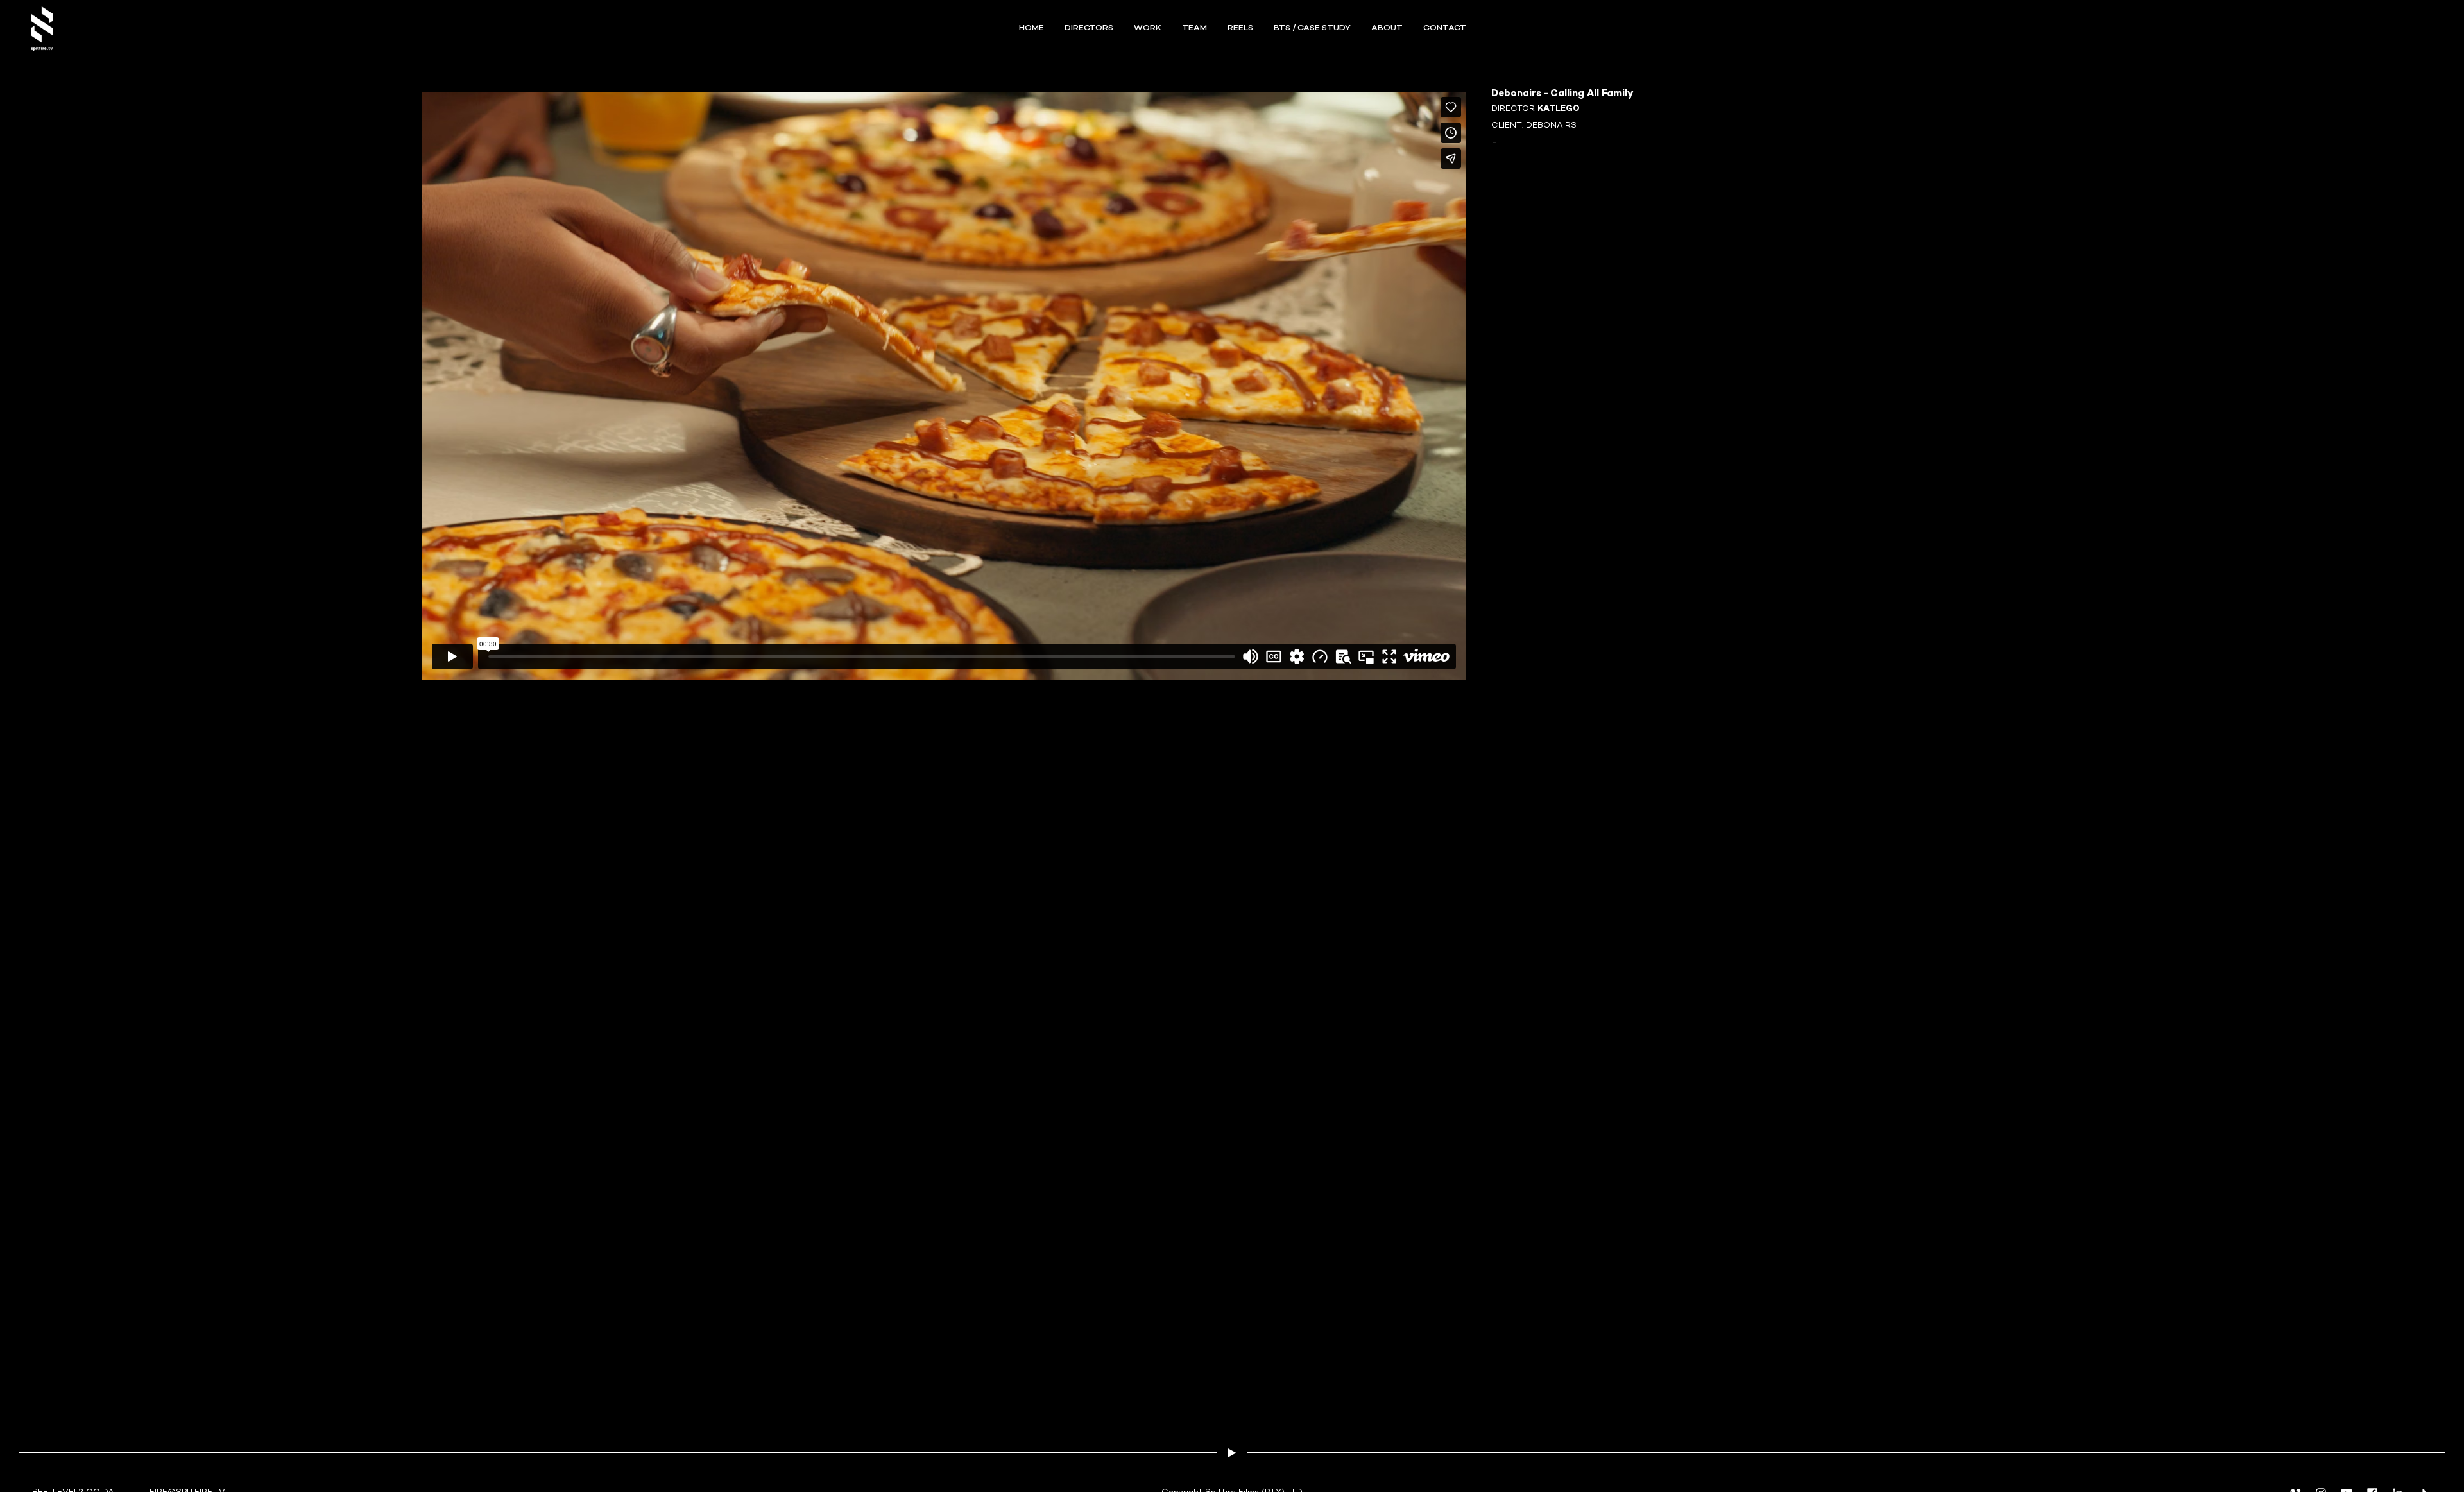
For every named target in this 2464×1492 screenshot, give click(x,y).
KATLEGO (1559, 109)
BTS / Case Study (1312, 28)
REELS (1240, 28)
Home (1031, 28)
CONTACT (1445, 28)
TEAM (1194, 28)
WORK (1148, 28)
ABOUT (1387, 28)
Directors (1089, 28)
